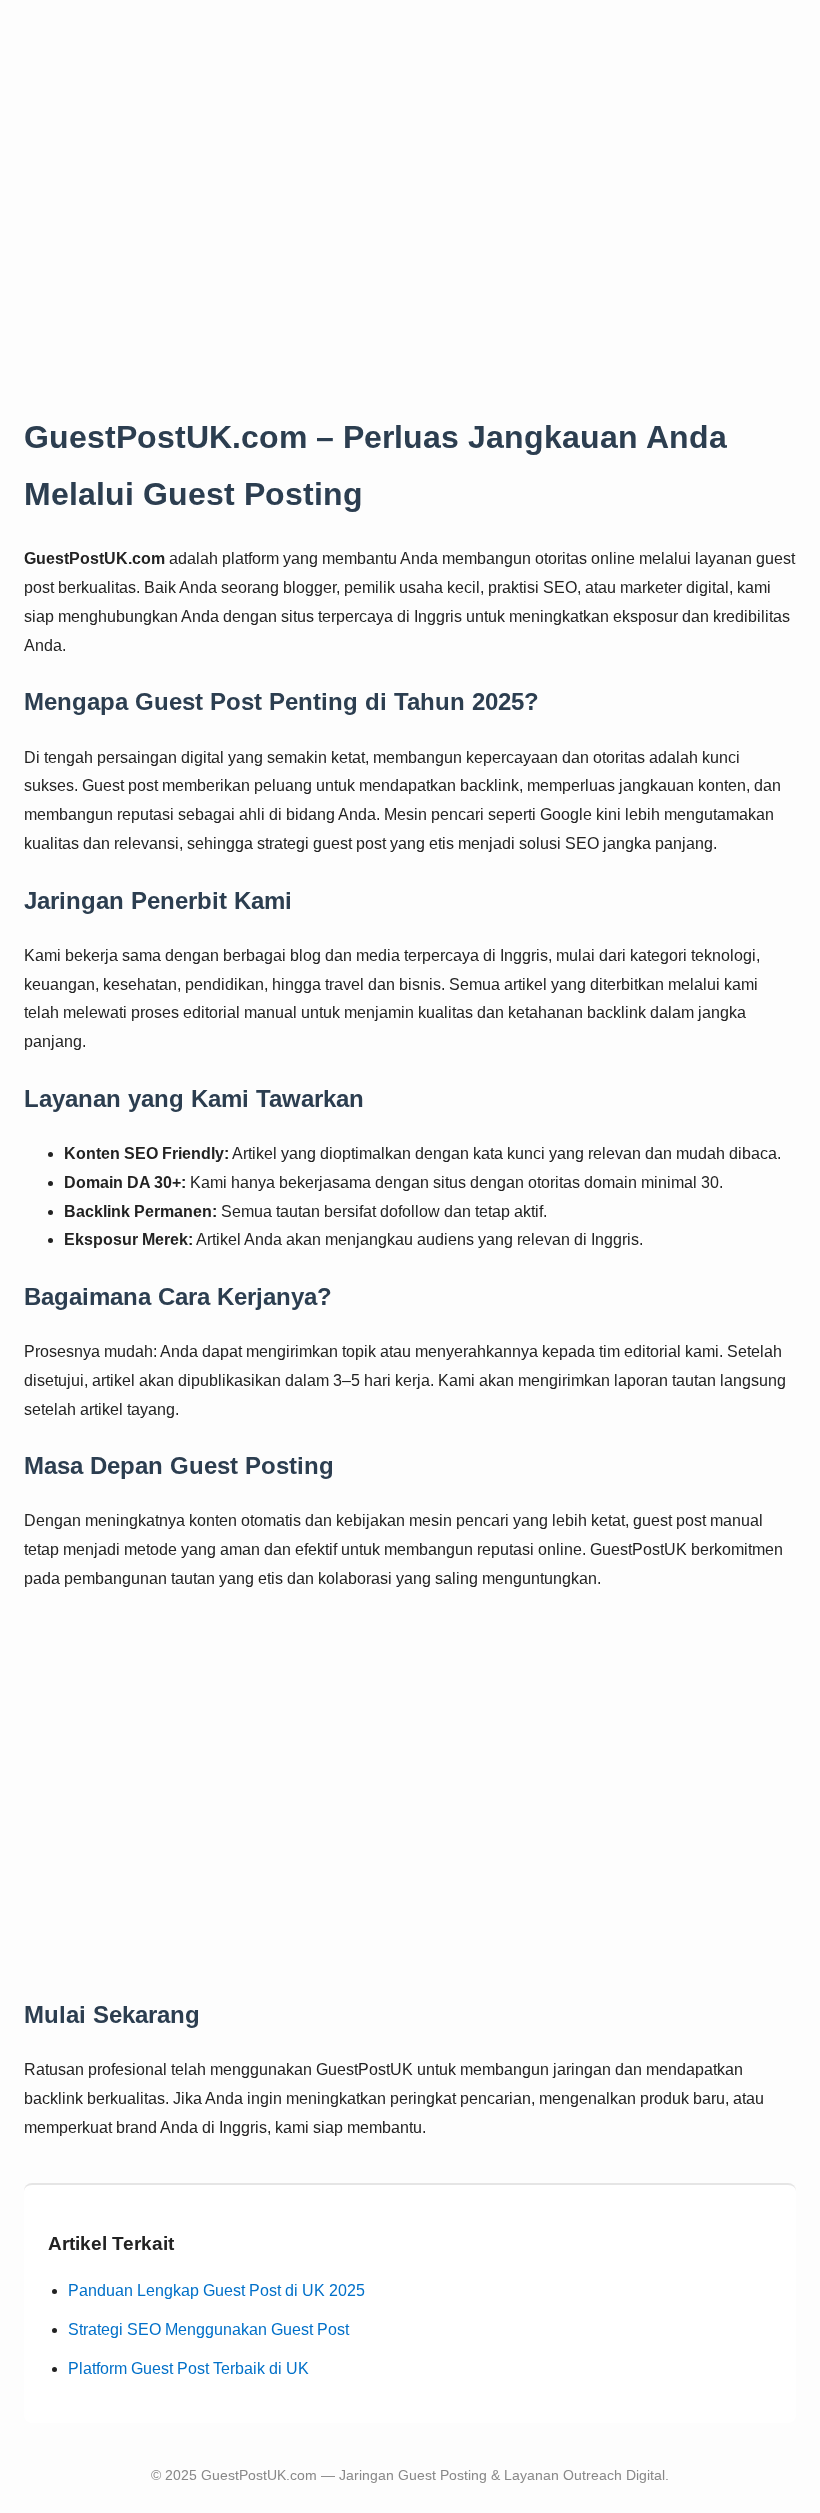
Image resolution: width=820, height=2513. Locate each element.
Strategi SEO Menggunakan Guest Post (208, 2329)
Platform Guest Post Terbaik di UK (188, 2368)
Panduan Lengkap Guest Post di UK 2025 (216, 2290)
